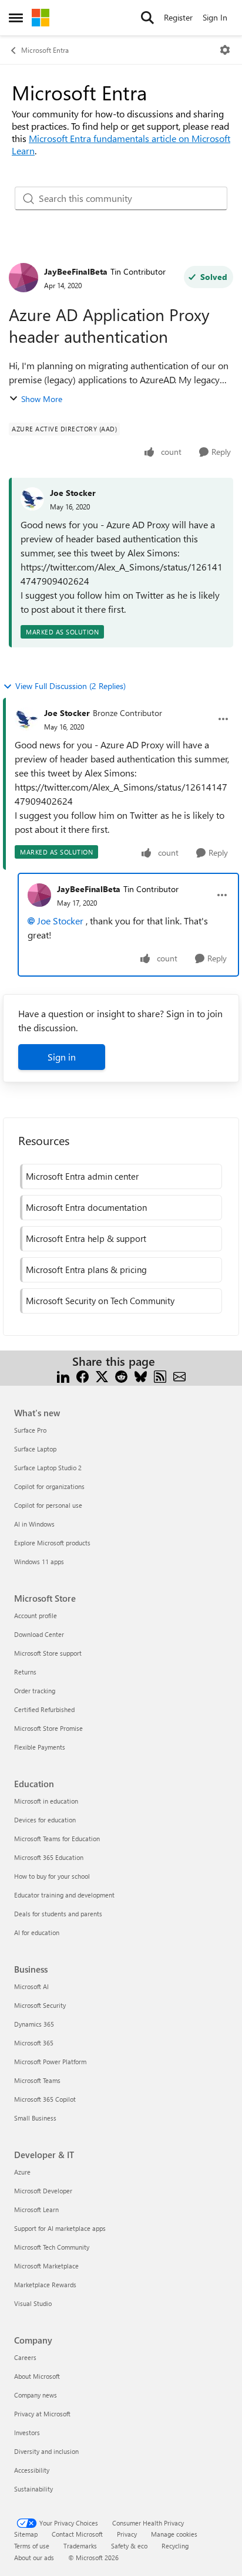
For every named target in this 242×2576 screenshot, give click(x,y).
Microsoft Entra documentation (86, 1207)
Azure (22, 2172)
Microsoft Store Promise (48, 1728)
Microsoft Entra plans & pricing (86, 1270)
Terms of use (32, 2546)
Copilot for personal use (48, 1505)
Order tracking (35, 1691)
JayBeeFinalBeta (76, 271)
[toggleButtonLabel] (225, 50)
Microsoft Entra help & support (86, 1238)
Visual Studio (33, 2303)
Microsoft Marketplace (46, 2266)
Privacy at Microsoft (42, 2414)
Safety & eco (129, 2546)
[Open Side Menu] (16, 18)
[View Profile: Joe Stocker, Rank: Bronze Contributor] (26, 719)
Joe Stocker (73, 493)
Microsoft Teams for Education (57, 1839)
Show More (42, 399)
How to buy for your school (52, 1876)
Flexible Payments (40, 1747)
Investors (27, 2432)
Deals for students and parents (58, 1914)
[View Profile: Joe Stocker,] (32, 499)
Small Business (35, 2118)
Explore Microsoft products (52, 1543)
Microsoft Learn (36, 2209)
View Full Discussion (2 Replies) (70, 686)
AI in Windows (34, 1524)
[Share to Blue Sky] (141, 1375)
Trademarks (80, 2546)
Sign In (215, 17)
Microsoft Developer (43, 2191)
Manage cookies (174, 2534)
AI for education (37, 1932)
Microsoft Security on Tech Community (100, 1301)
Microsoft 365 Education (49, 1857)
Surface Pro (30, 1430)
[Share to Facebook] (83, 1375)
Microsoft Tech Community (52, 2247)
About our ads (34, 2558)
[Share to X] (102, 1375)
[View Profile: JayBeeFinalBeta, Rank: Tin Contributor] (23, 278)
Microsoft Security (40, 2005)
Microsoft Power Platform (50, 2062)
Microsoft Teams (37, 2080)
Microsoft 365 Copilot (45, 2099)
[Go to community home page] (41, 18)
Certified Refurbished (44, 1709)
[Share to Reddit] (121, 1375)
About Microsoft (37, 2376)
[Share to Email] (179, 1375)
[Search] (147, 18)
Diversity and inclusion (46, 2451)
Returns (25, 1672)
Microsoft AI (31, 1986)
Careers (25, 2357)
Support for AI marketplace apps (60, 2228)
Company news (36, 2395)
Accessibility (32, 2470)
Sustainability (33, 2489)
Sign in (62, 1057)
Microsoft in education (46, 1801)
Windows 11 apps (39, 1562)
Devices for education (45, 1820)
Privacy (127, 2534)
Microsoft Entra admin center (82, 1176)
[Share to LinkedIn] (63, 1375)
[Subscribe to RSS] (160, 1375)
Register (178, 17)
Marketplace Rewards (45, 2285)
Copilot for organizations (49, 1486)
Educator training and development (64, 1895)
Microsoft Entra (45, 50)
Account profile (36, 1616)
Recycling (175, 2546)
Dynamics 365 (34, 2024)
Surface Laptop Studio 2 (48, 1468)
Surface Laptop (35, 1449)
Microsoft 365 (34, 2043)
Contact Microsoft (77, 2534)
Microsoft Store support (48, 1653)
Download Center (39, 1634)
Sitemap (26, 2534)
